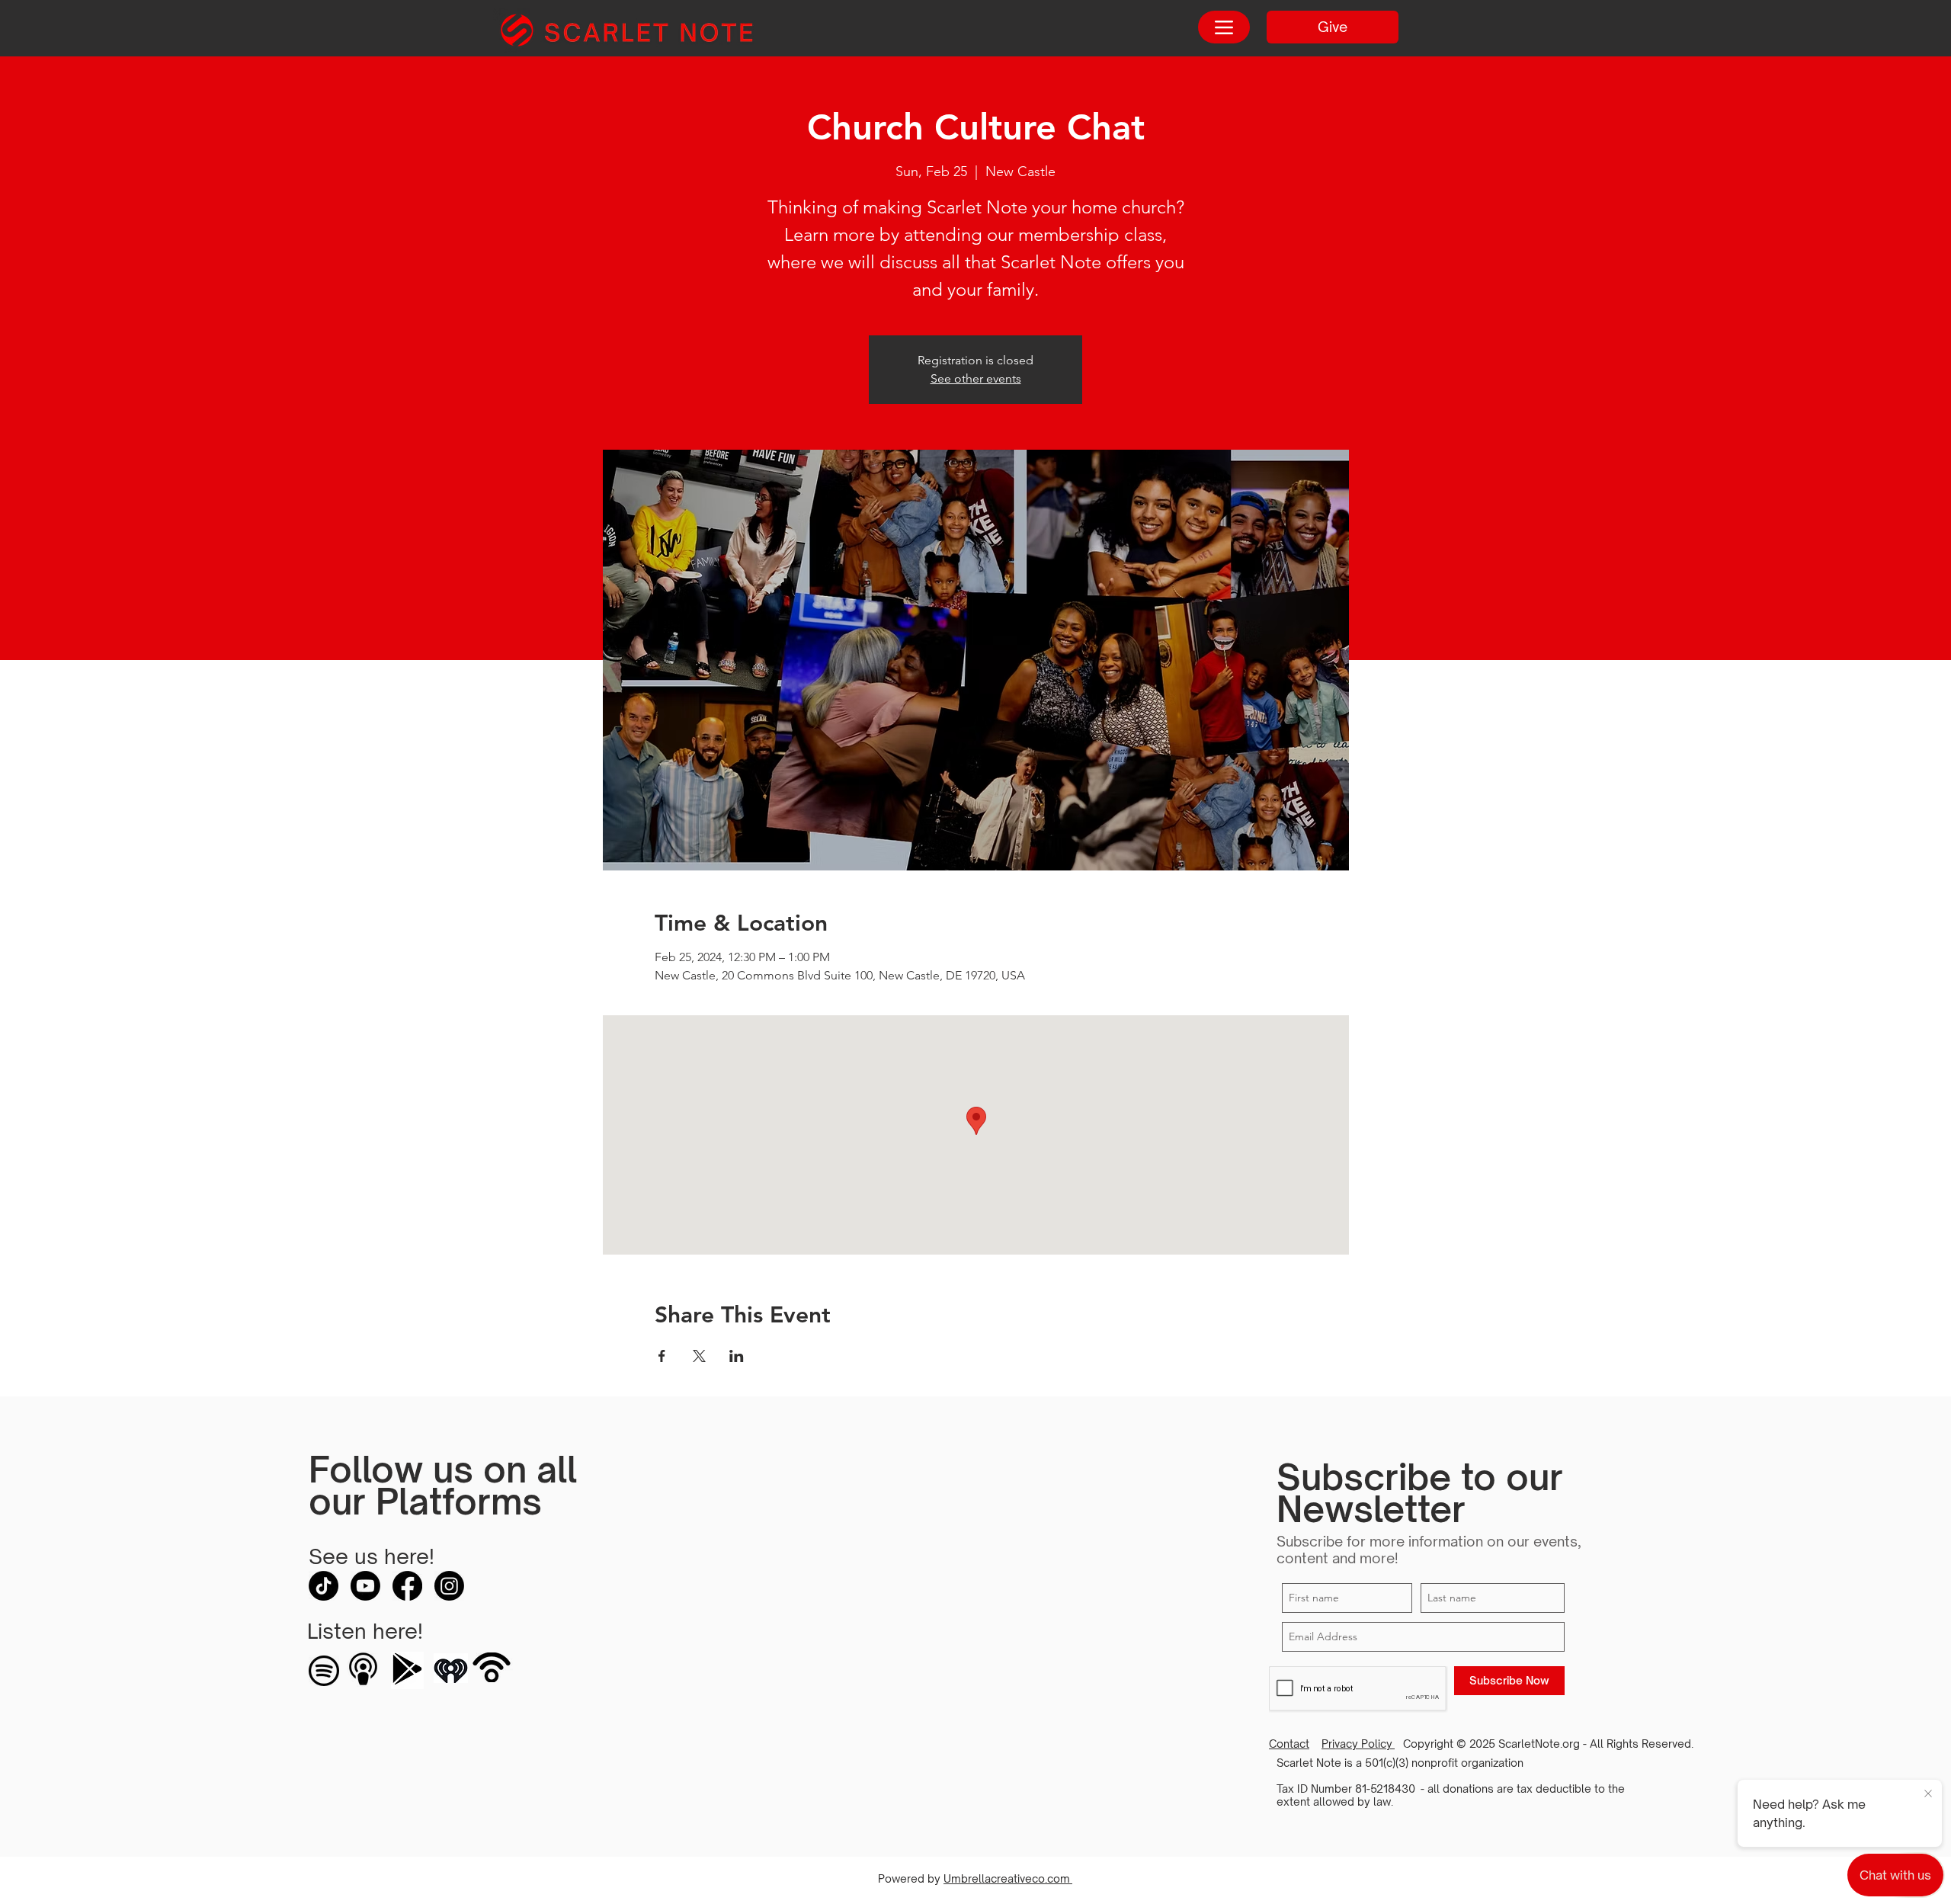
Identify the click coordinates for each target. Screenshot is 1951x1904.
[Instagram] (449, 1586)
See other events (976, 378)
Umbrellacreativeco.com (1008, 1878)
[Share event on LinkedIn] (737, 1356)
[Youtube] (365, 1586)
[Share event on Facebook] (662, 1356)
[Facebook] (407, 1586)
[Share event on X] (699, 1356)
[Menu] (1224, 27)
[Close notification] (1928, 1794)
